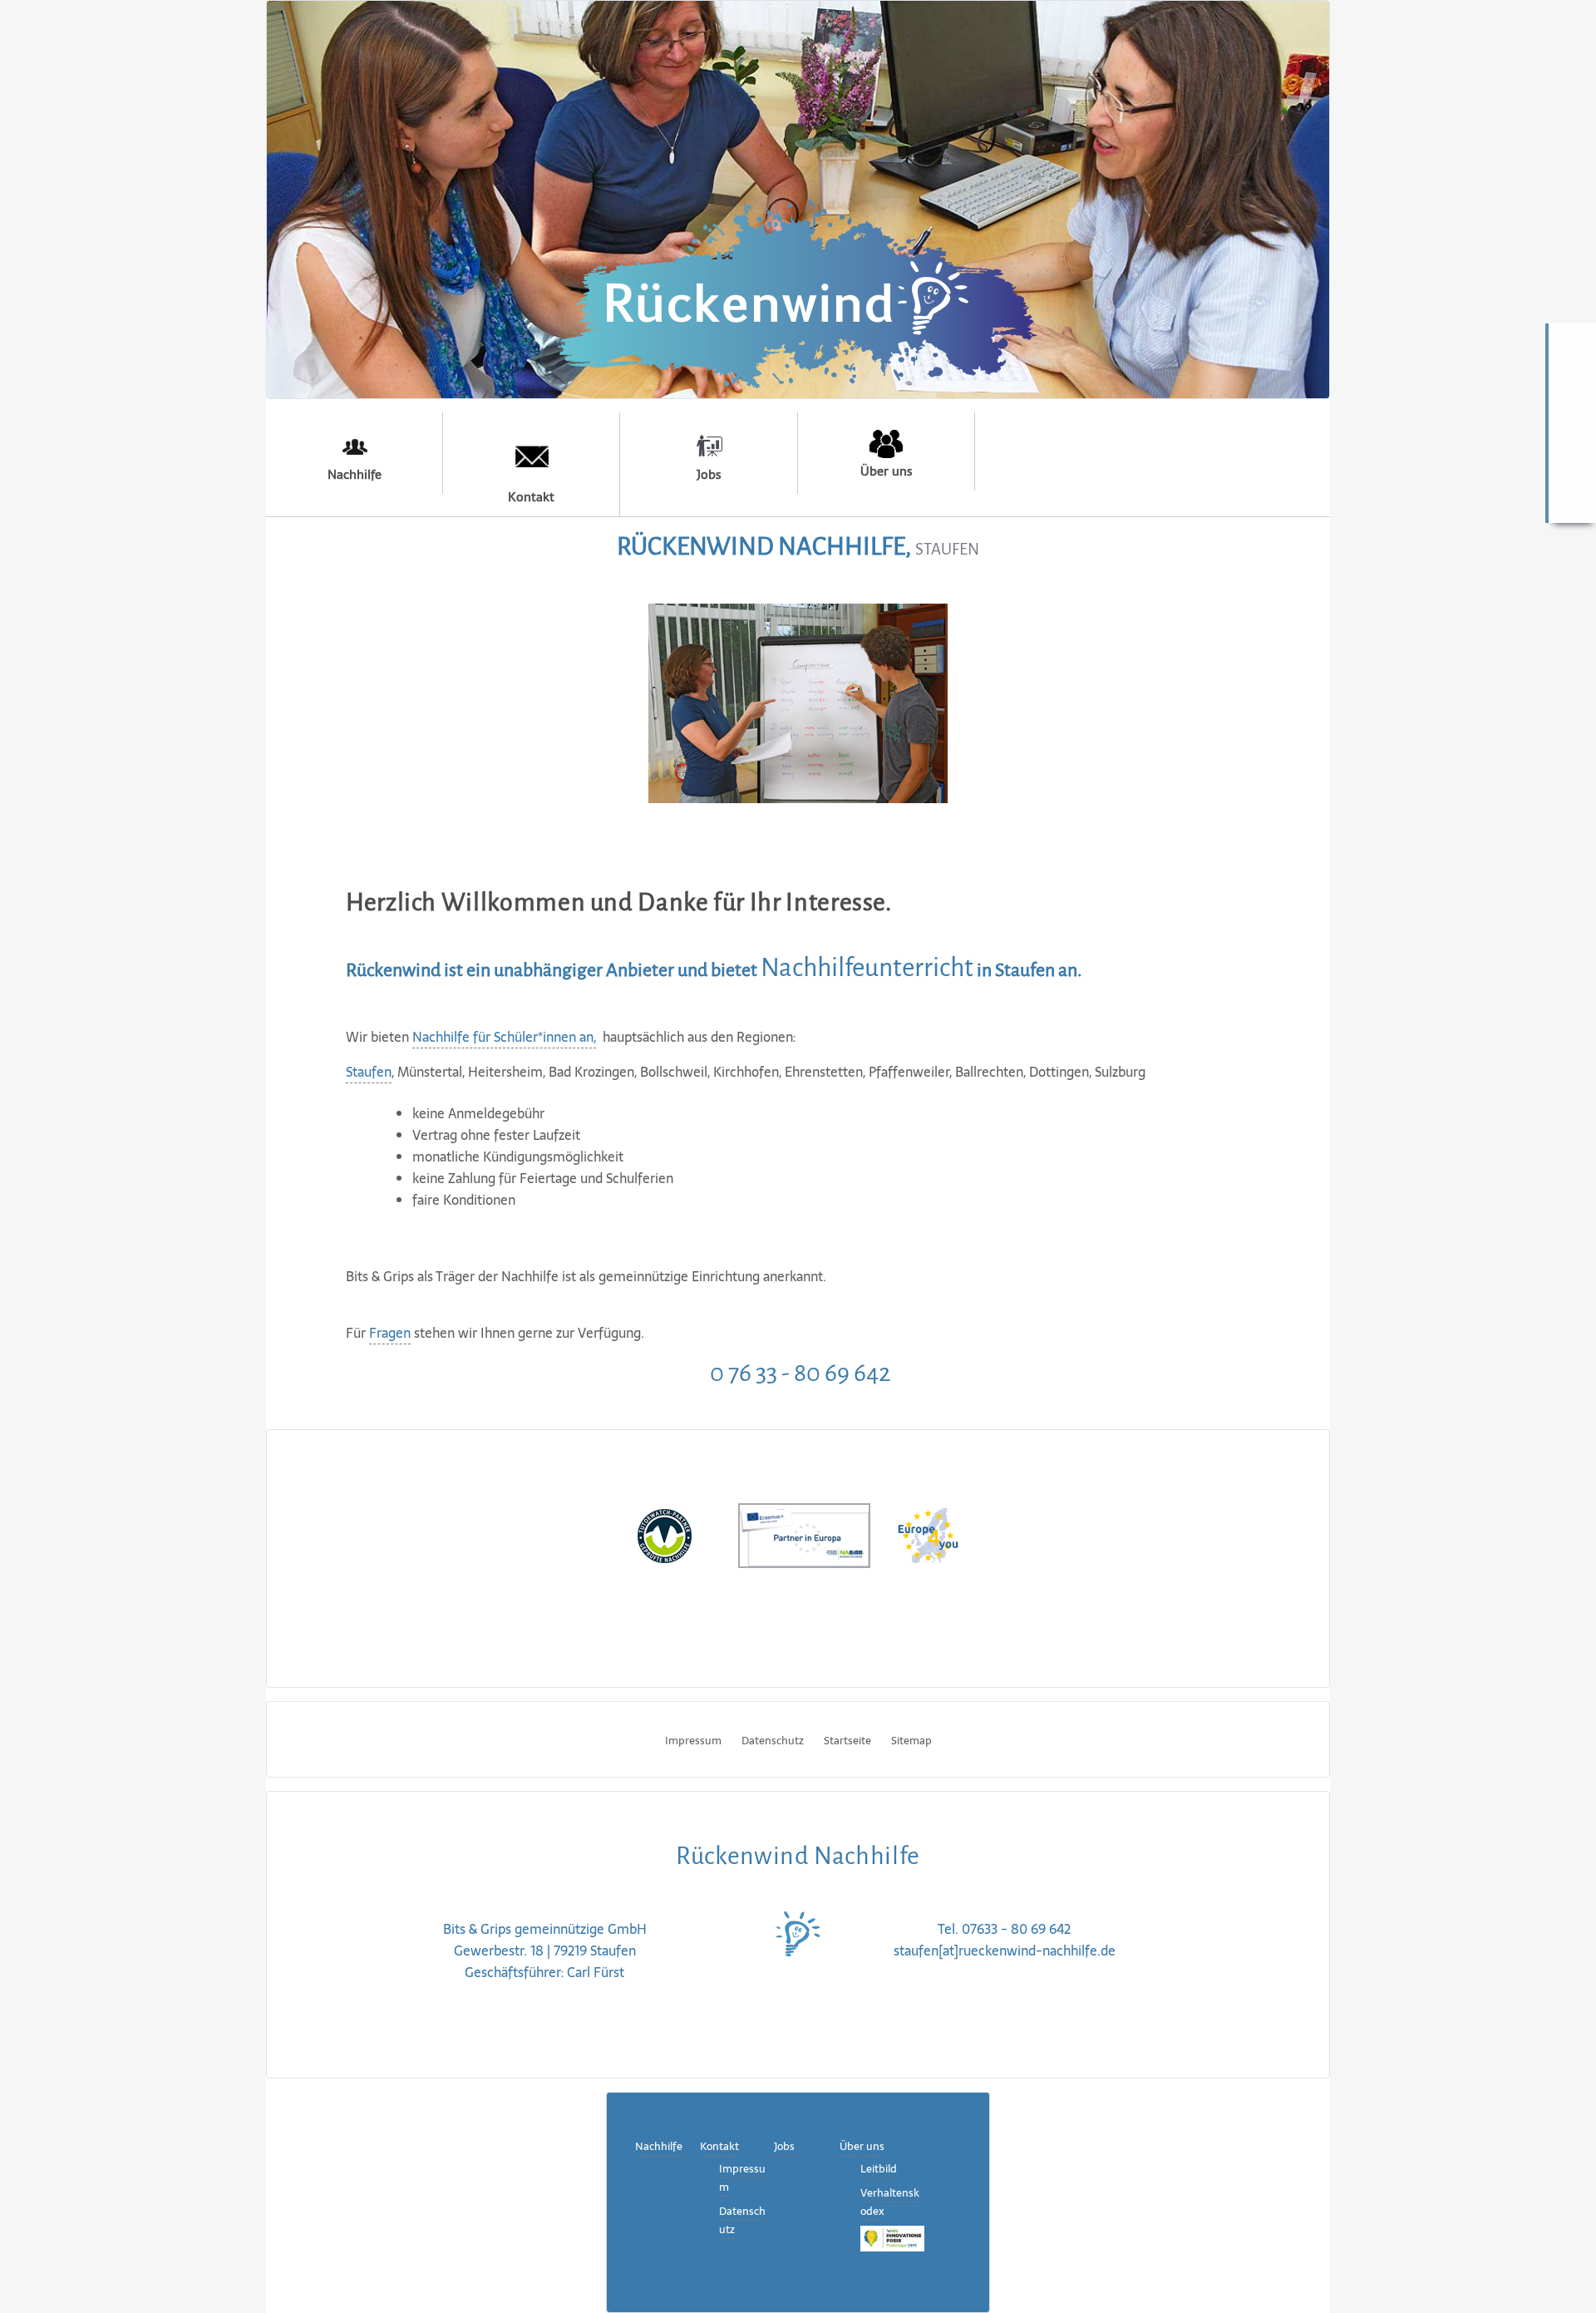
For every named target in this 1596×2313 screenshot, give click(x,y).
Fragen (390, 1333)
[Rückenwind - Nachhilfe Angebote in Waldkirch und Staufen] (797, 291)
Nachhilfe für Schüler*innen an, (504, 1037)
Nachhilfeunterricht (867, 968)
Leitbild (879, 2169)
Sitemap (911, 1741)
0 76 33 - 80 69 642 (798, 1373)
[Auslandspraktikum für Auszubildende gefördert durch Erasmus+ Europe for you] (928, 1534)
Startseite (847, 1741)
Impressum (693, 1741)
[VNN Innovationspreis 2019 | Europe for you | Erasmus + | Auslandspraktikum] (892, 2238)
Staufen (369, 1072)
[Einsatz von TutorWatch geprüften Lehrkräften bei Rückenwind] (665, 1534)
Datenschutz (773, 1741)
